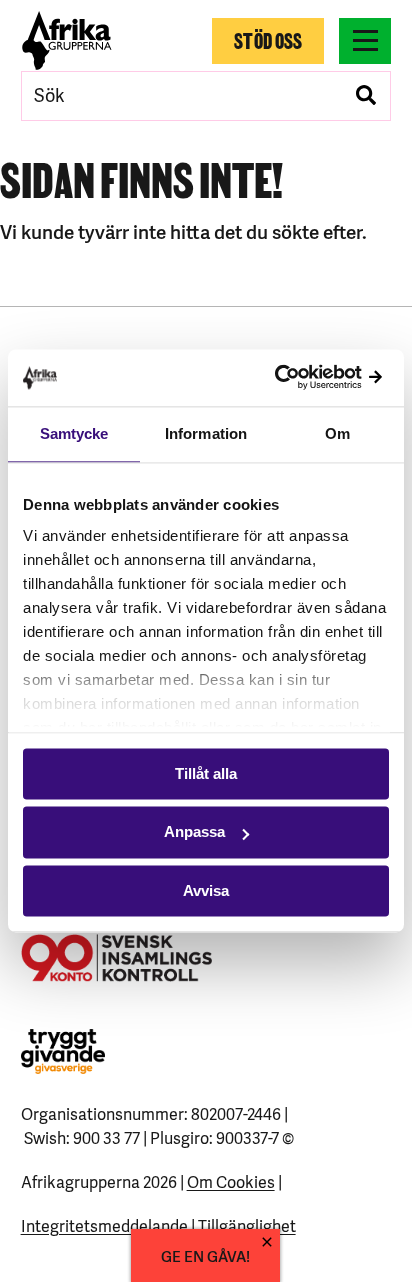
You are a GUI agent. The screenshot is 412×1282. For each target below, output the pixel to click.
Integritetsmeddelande (104, 1225)
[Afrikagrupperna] (67, 40)
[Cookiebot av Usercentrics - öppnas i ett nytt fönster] (301, 377)
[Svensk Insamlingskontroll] (116, 958)
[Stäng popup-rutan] (267, 1242)
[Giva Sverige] (63, 1051)
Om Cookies (231, 1181)
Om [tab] (337, 433)
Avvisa (206, 890)
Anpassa (194, 832)
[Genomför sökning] (366, 96)
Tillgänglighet (247, 1225)
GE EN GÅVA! (205, 1255)
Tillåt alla (206, 773)
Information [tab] (206, 433)
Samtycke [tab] (74, 433)
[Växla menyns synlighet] (365, 41)
